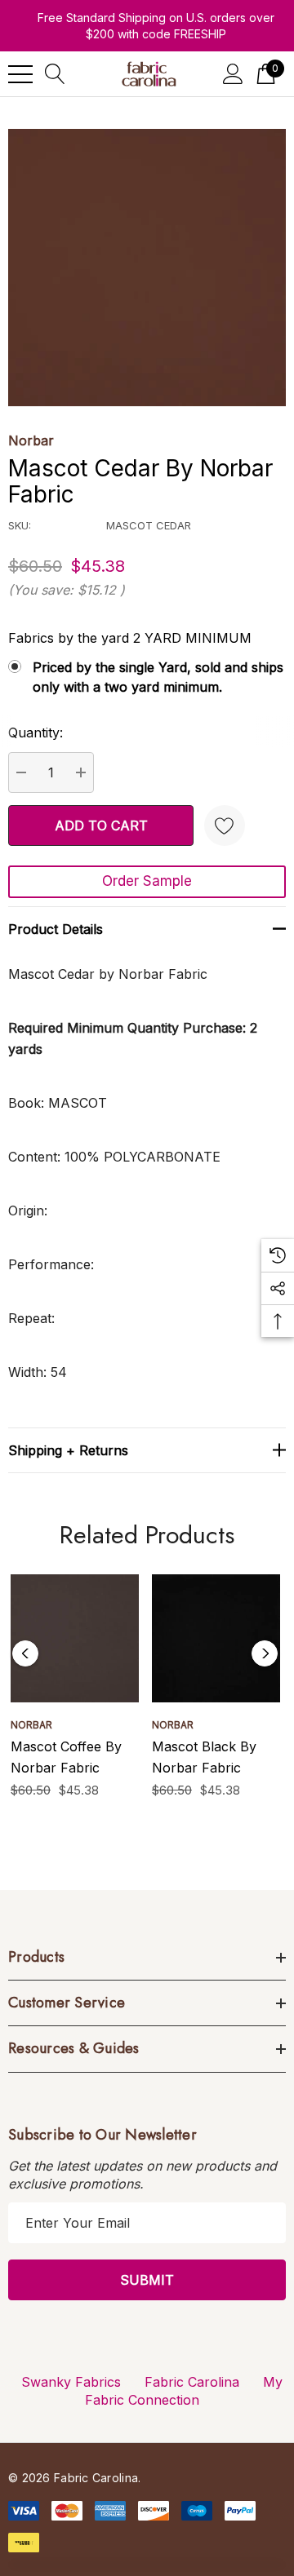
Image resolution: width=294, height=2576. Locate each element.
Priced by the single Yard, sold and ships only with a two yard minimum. (158, 677)
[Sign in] (233, 74)
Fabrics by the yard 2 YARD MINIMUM (130, 638)
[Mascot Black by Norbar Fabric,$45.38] (216, 1638)
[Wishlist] (225, 825)
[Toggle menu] (20, 74)
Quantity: (36, 733)
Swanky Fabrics (71, 2382)
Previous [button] (25, 1653)
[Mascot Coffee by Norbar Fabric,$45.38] (75, 1638)
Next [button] (265, 1653)
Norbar (31, 440)
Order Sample (147, 881)
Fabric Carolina (192, 2382)
